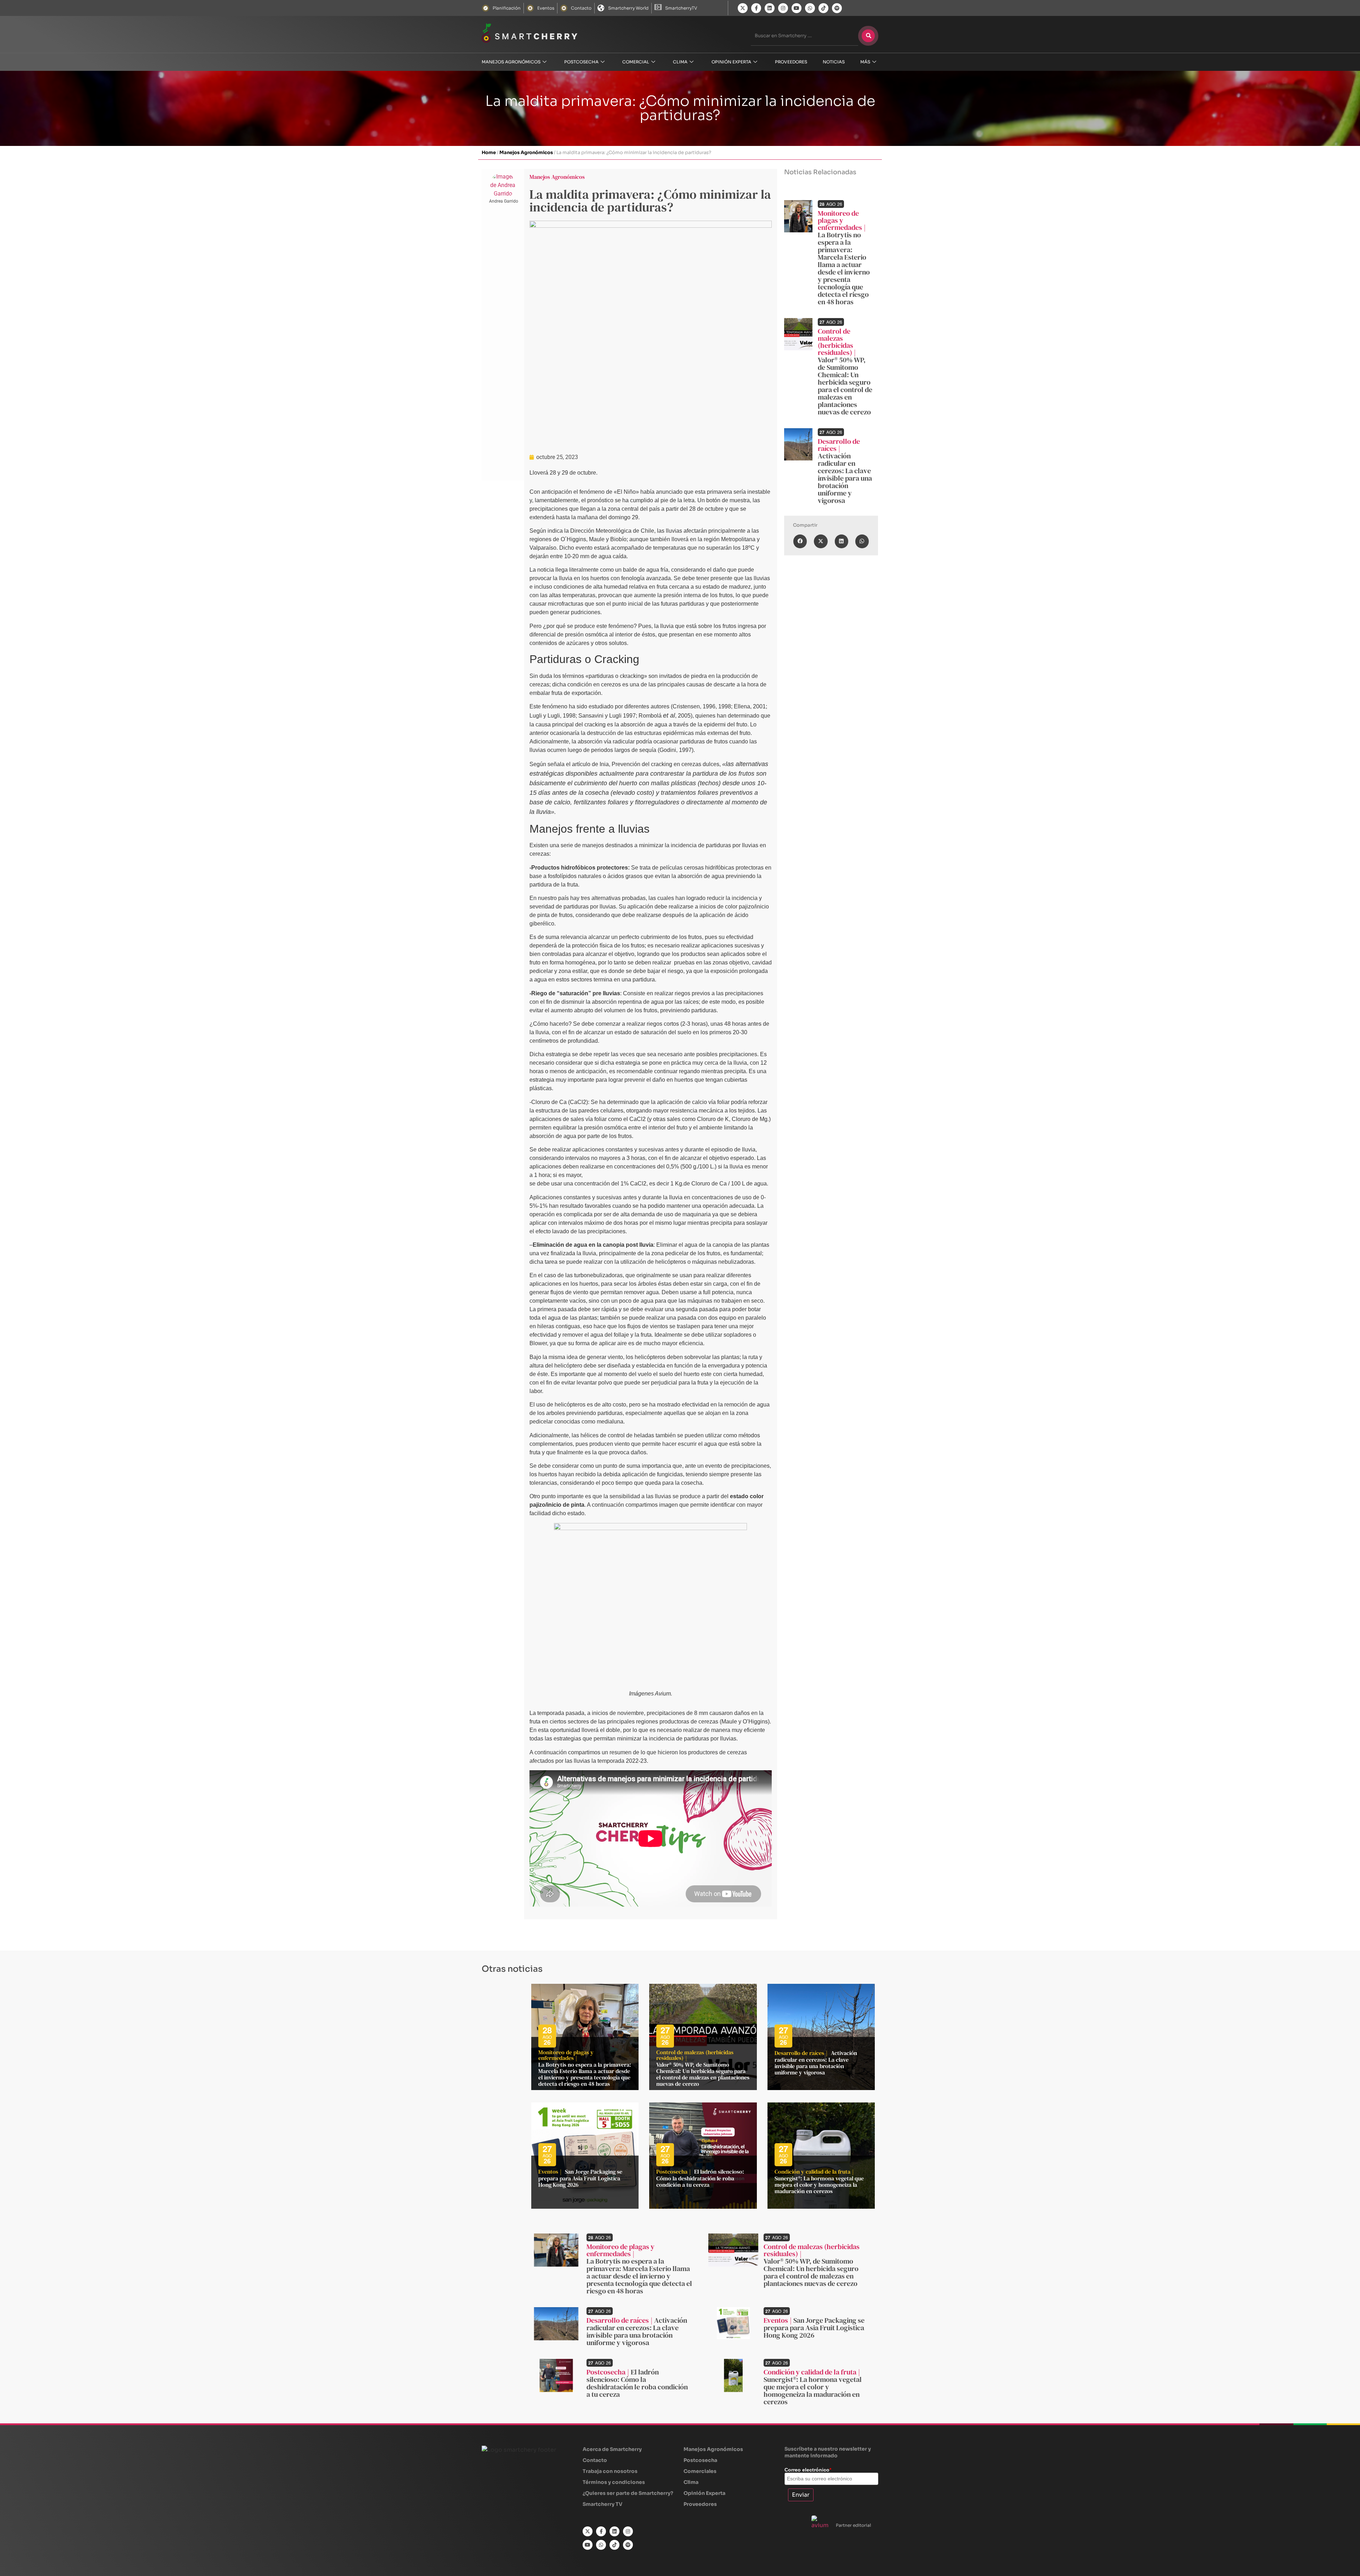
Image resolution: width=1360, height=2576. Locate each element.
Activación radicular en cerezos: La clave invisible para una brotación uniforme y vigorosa (845, 478)
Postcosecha (581, 62)
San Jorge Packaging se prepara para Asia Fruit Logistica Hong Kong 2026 (580, 2178)
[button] (800, 541)
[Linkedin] (770, 8)
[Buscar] (868, 36)
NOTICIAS (834, 62)
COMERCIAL (636, 62)
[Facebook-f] (756, 8)
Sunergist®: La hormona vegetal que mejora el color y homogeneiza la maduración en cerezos (819, 2185)
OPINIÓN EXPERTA (731, 62)
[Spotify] (837, 8)
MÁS (865, 62)
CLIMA (680, 62)
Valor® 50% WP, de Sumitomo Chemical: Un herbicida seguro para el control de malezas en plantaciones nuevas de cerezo (845, 386)
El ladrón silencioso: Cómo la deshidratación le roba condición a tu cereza (700, 2178)
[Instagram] (783, 8)
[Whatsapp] (810, 8)
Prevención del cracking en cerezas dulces (665, 764)
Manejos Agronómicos (511, 62)
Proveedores (791, 62)
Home (489, 152)
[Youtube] (797, 8)
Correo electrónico (808, 2470)
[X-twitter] (743, 8)
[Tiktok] (823, 8)
